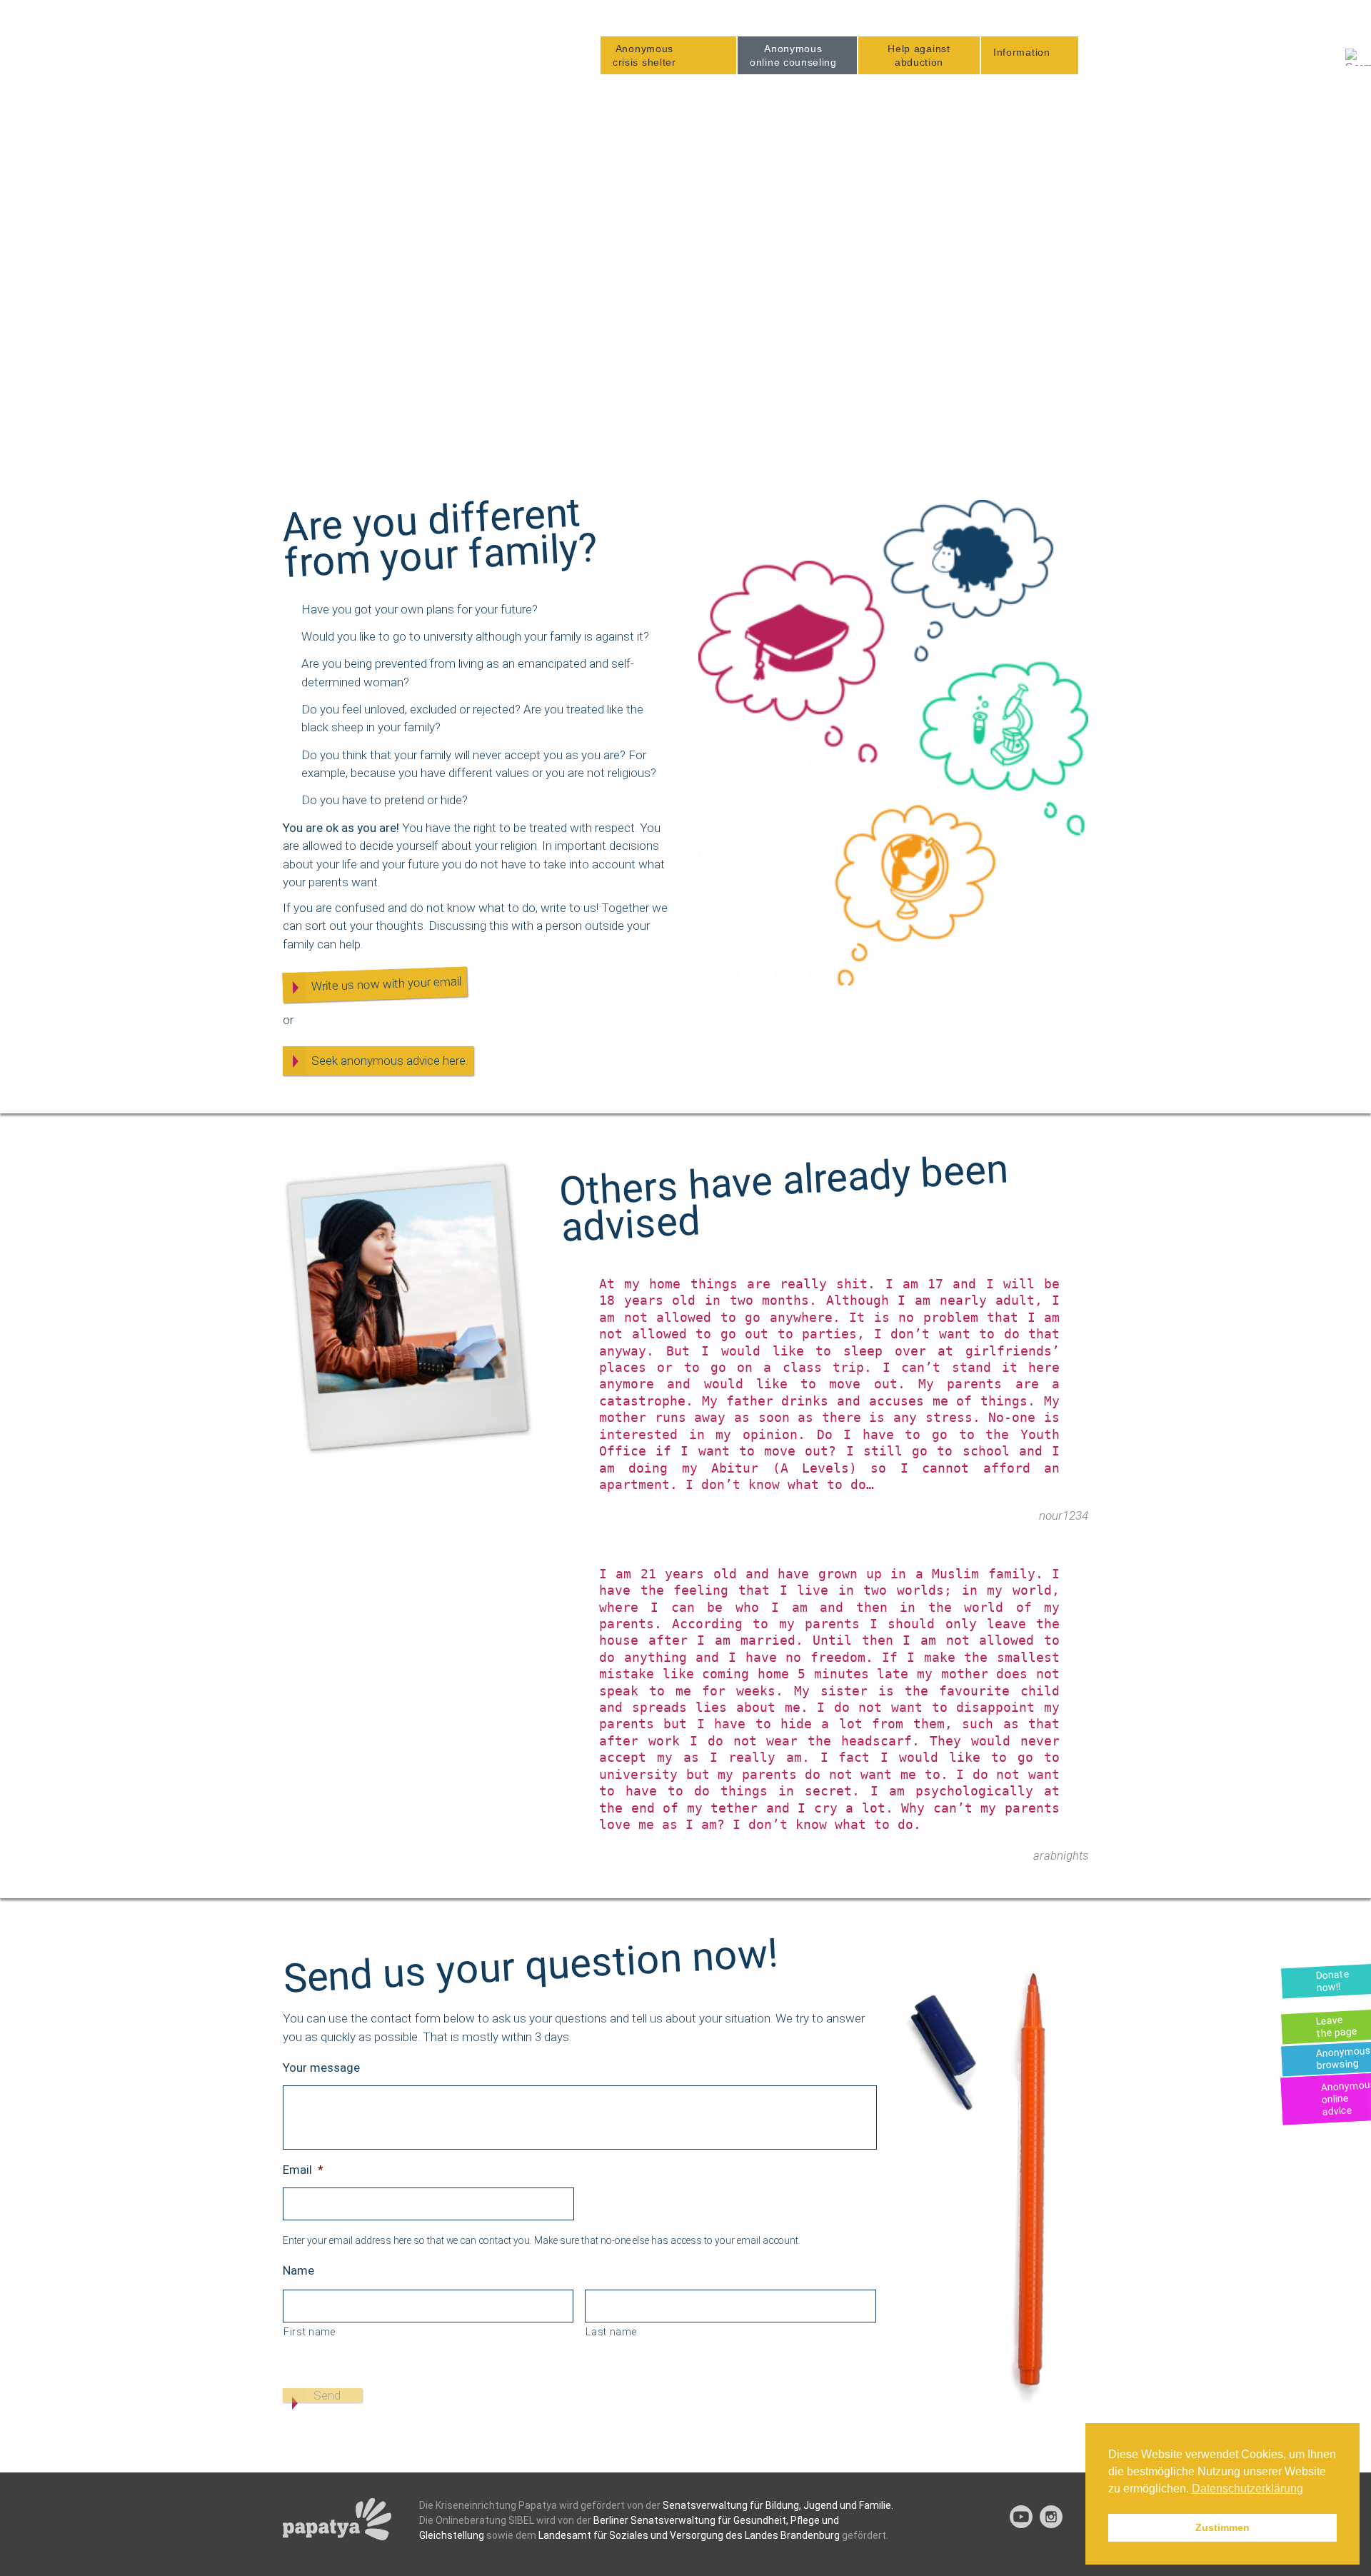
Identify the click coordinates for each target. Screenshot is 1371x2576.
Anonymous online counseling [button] (793, 55)
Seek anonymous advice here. (390, 1061)
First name (310, 2332)
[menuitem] (668, 55)
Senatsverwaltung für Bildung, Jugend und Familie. (778, 2505)
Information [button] (1022, 52)
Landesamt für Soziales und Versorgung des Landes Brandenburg (689, 2535)
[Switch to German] (1358, 57)
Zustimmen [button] (1222, 2527)
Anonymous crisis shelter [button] (644, 55)
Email (303, 2170)
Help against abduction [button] (919, 55)
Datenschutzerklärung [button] (1247, 2489)
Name (298, 2270)
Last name (611, 2332)
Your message (321, 2068)
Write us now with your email (387, 984)
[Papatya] (362, 49)
